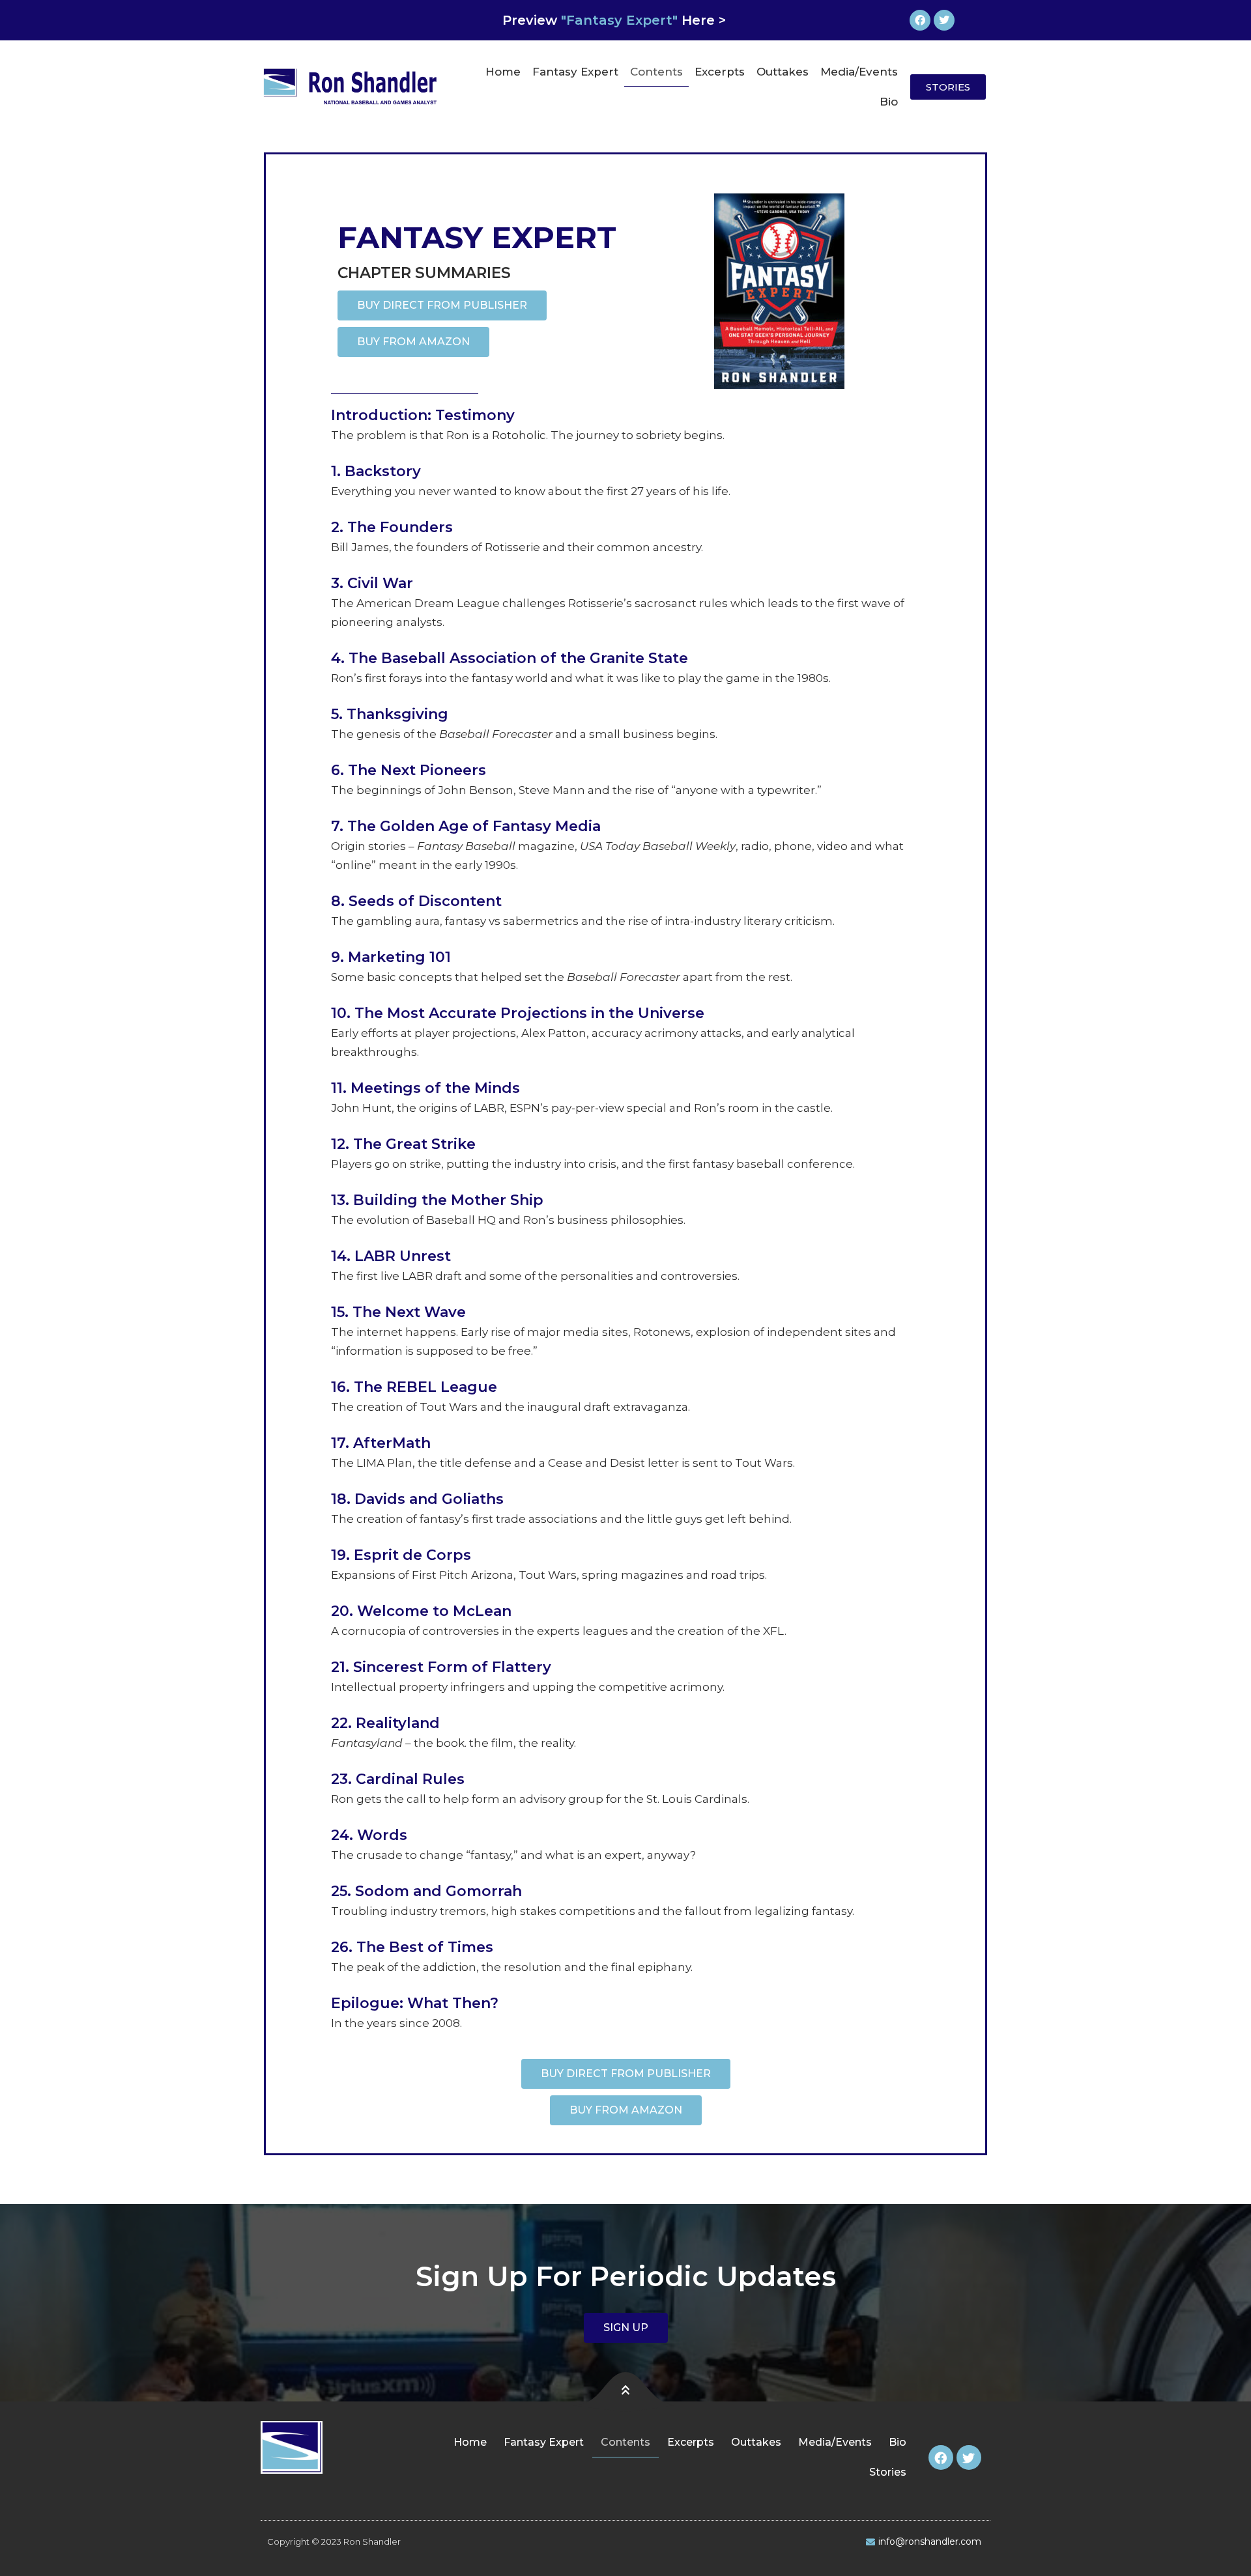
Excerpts (720, 72)
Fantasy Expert (575, 72)
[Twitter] (944, 20)
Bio (889, 102)
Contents (656, 72)
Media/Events (859, 72)
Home (503, 72)
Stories (888, 2472)
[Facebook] (920, 20)
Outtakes (783, 72)
